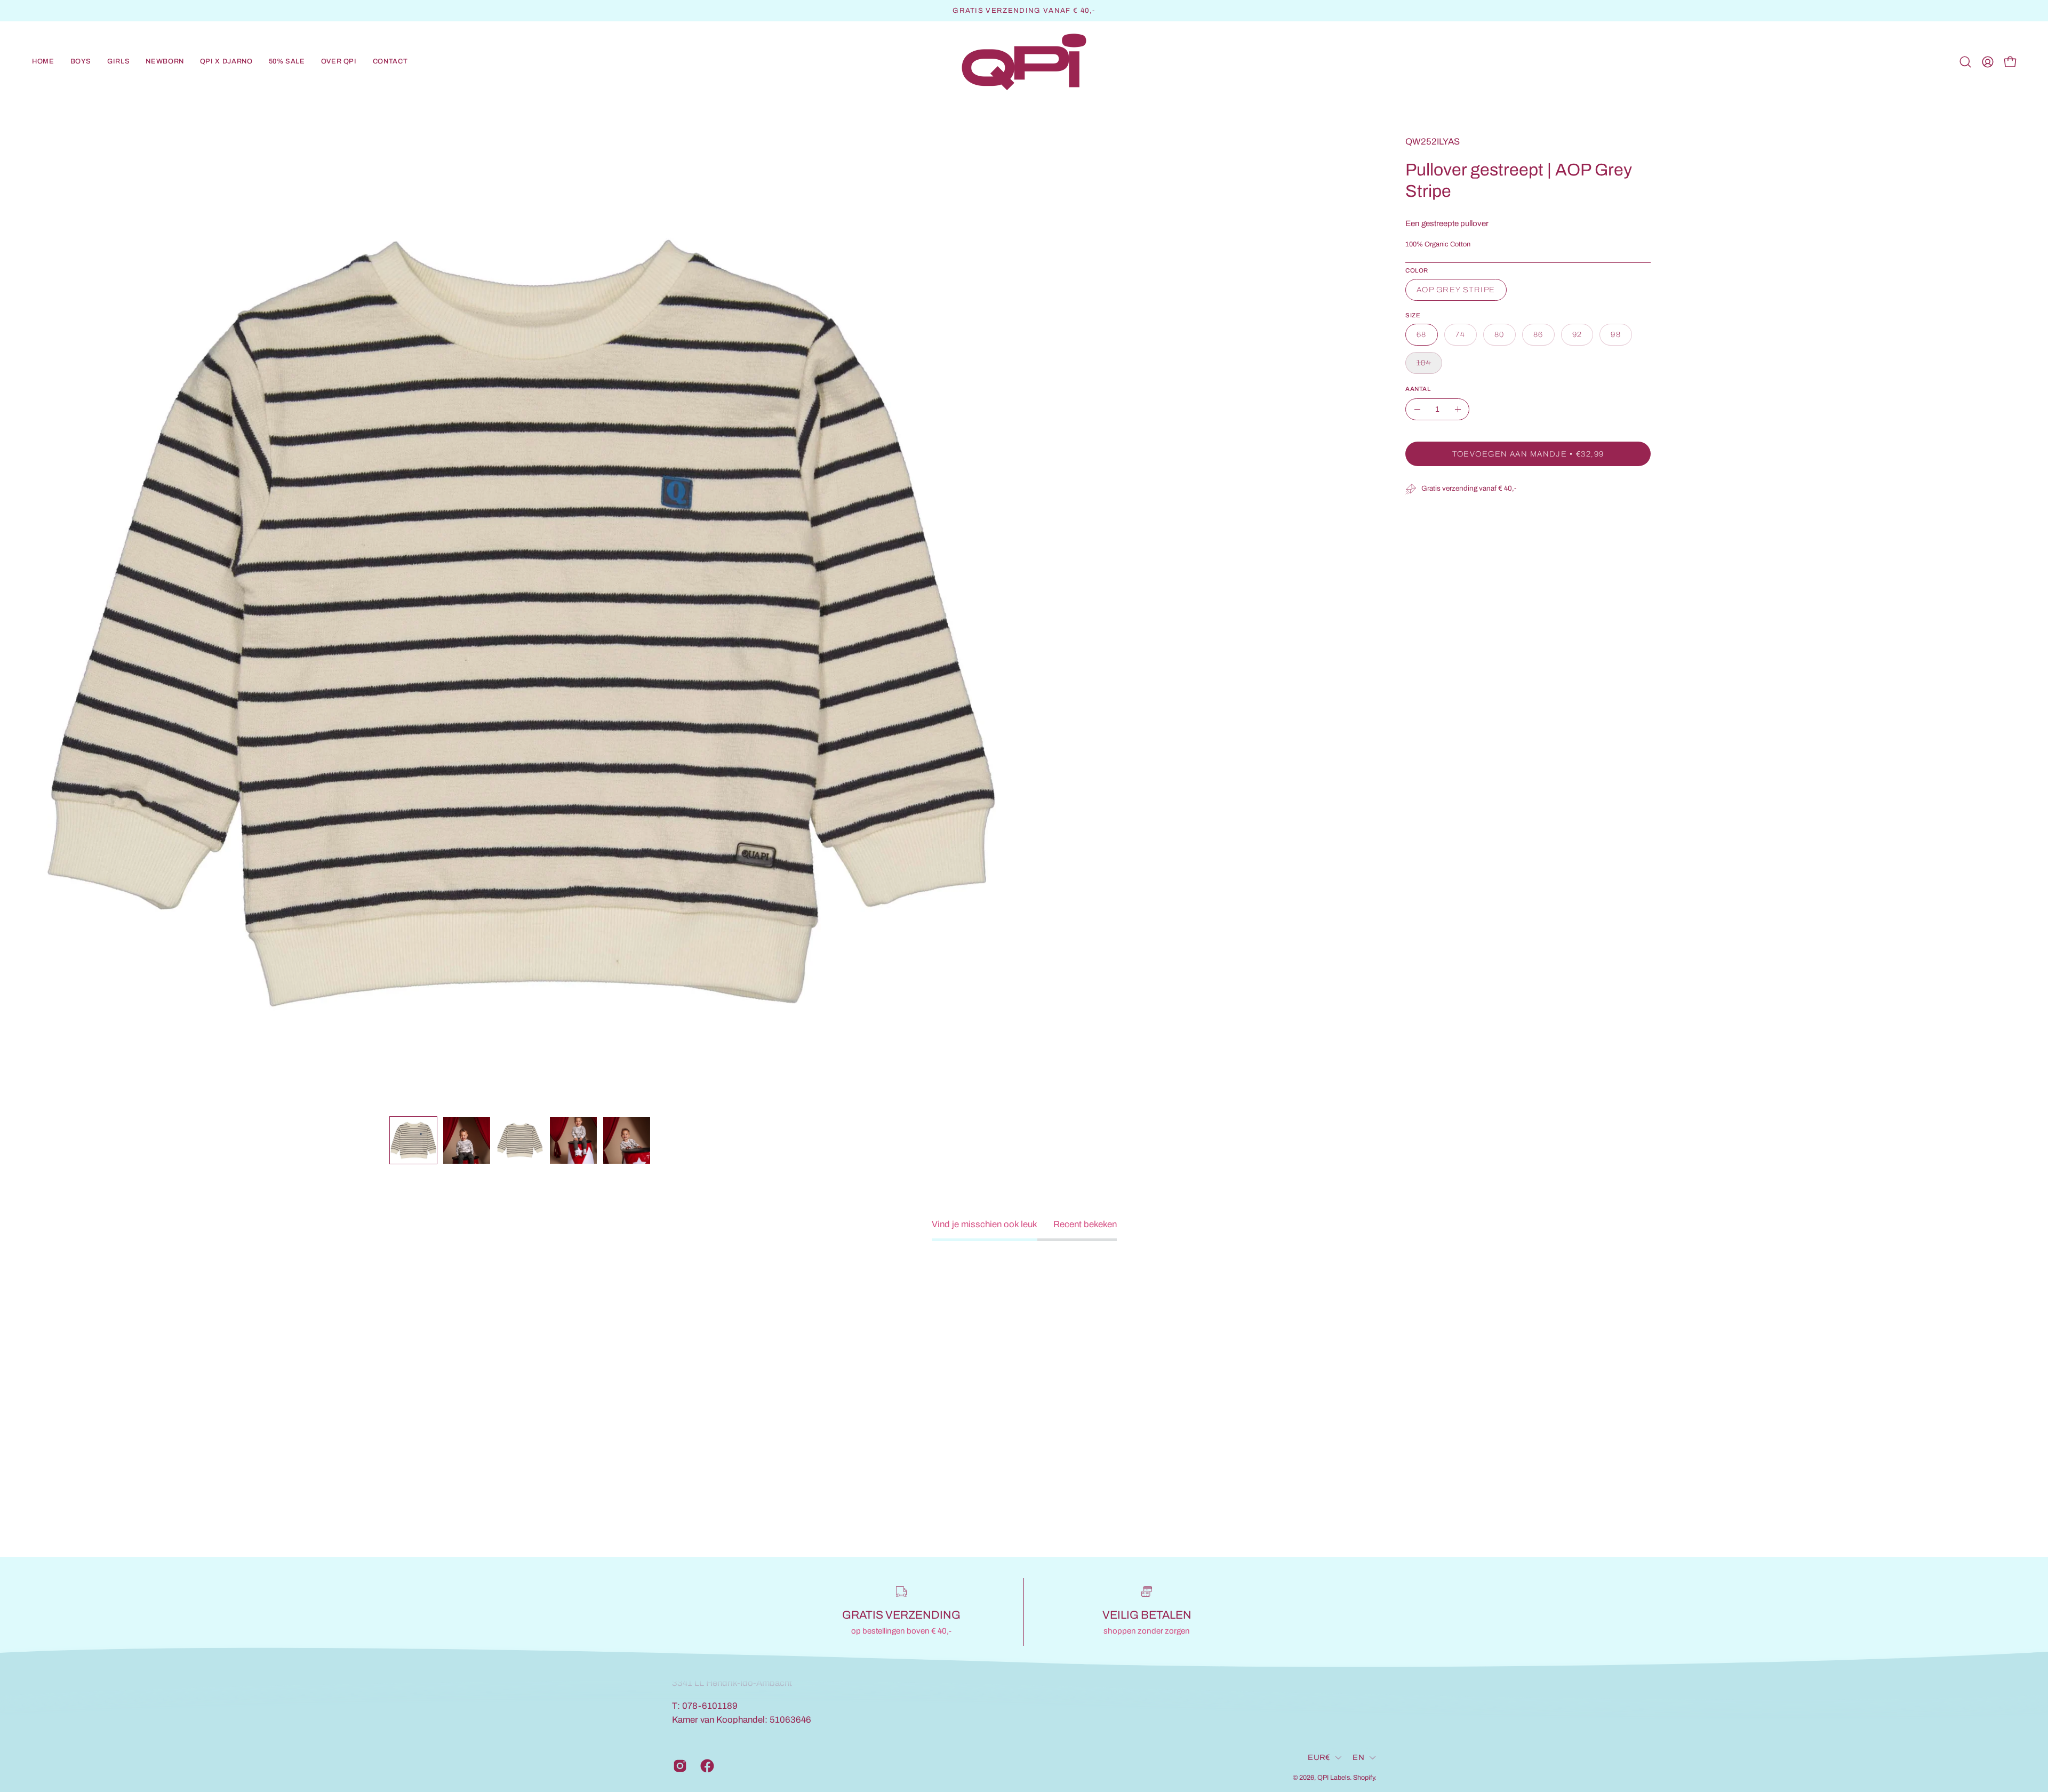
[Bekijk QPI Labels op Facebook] (706, 1766)
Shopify (1364, 1777)
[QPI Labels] (1024, 62)
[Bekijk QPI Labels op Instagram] (679, 1766)
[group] (1024, 11)
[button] (81, 62)
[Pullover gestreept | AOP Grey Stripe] (413, 1140)
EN (1358, 1757)
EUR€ (1319, 1757)
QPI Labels (1334, 1777)
